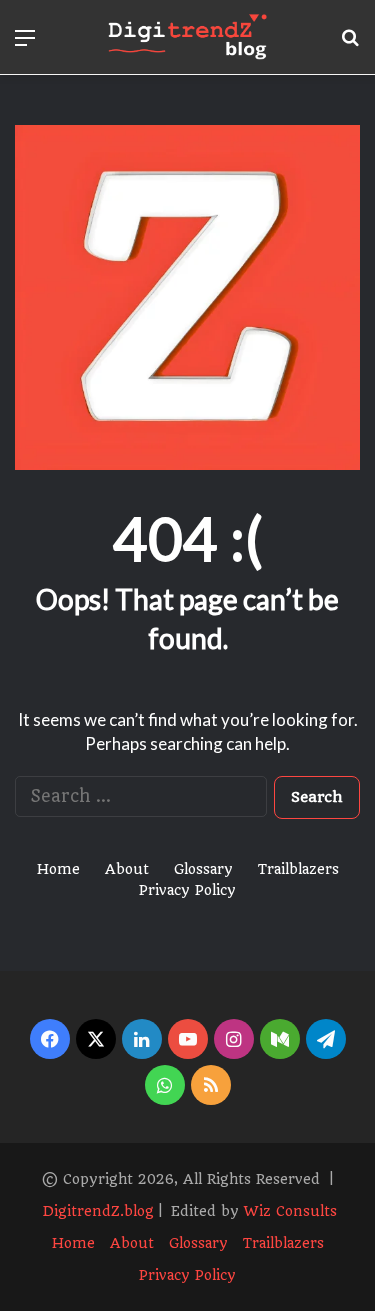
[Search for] (350, 44)
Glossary (203, 869)
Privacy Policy (187, 890)
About (127, 869)
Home (58, 869)
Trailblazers (298, 869)
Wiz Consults (290, 1211)
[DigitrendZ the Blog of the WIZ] (188, 37)
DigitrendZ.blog (96, 1211)
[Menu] (25, 44)
